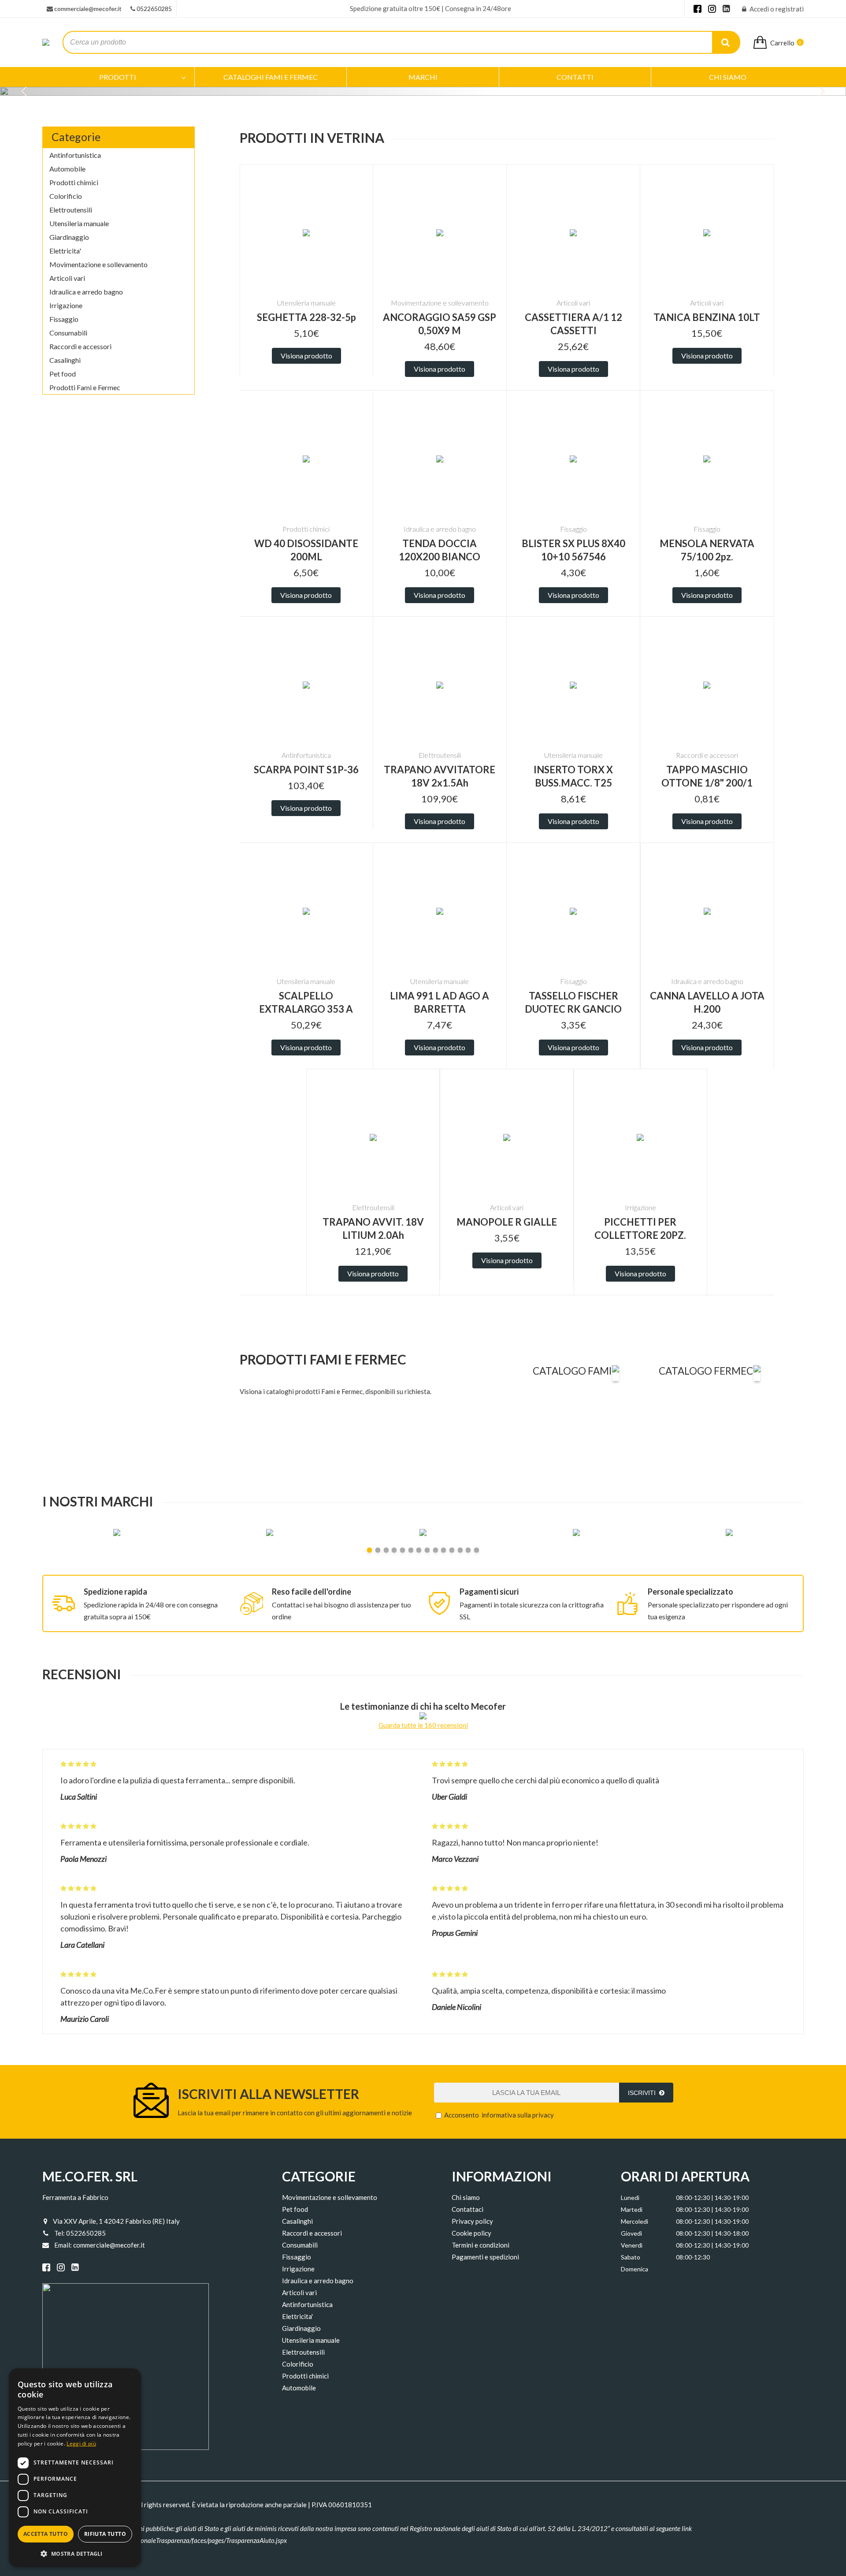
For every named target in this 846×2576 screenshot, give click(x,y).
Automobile (67, 169)
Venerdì (632, 2245)
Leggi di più (81, 2444)
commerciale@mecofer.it (88, 9)
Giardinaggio (69, 237)
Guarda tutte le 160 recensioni (423, 1725)
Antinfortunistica (75, 155)
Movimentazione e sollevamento (98, 264)
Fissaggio (64, 319)
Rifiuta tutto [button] (105, 2534)
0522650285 (154, 9)
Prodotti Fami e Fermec (85, 387)
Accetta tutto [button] (46, 2534)
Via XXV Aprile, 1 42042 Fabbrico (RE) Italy (116, 2221)
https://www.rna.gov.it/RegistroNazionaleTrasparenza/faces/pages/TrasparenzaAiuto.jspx (165, 2540)
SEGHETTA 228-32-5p (306, 317)
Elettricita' (65, 251)
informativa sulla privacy (518, 2115)
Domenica (634, 2269)
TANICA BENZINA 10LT (707, 317)
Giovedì (631, 2233)
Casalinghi (65, 360)
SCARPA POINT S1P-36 (306, 770)
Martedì (632, 2209)
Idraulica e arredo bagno (86, 292)
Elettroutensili (71, 210)
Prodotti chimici (74, 182)
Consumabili (68, 333)
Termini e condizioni (481, 2245)
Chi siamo (466, 2197)
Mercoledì (634, 2221)
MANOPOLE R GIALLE (507, 1222)
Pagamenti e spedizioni (485, 2257)
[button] (75, 2553)
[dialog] (75, 2468)
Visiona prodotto (306, 356)
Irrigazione (66, 305)
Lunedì (630, 2198)
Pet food (63, 374)
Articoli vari (67, 278)
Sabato (631, 2257)
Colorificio (66, 196)
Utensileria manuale (79, 223)
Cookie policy (471, 2233)
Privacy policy (472, 2221)
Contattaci (468, 2209)
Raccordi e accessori (80, 346)
